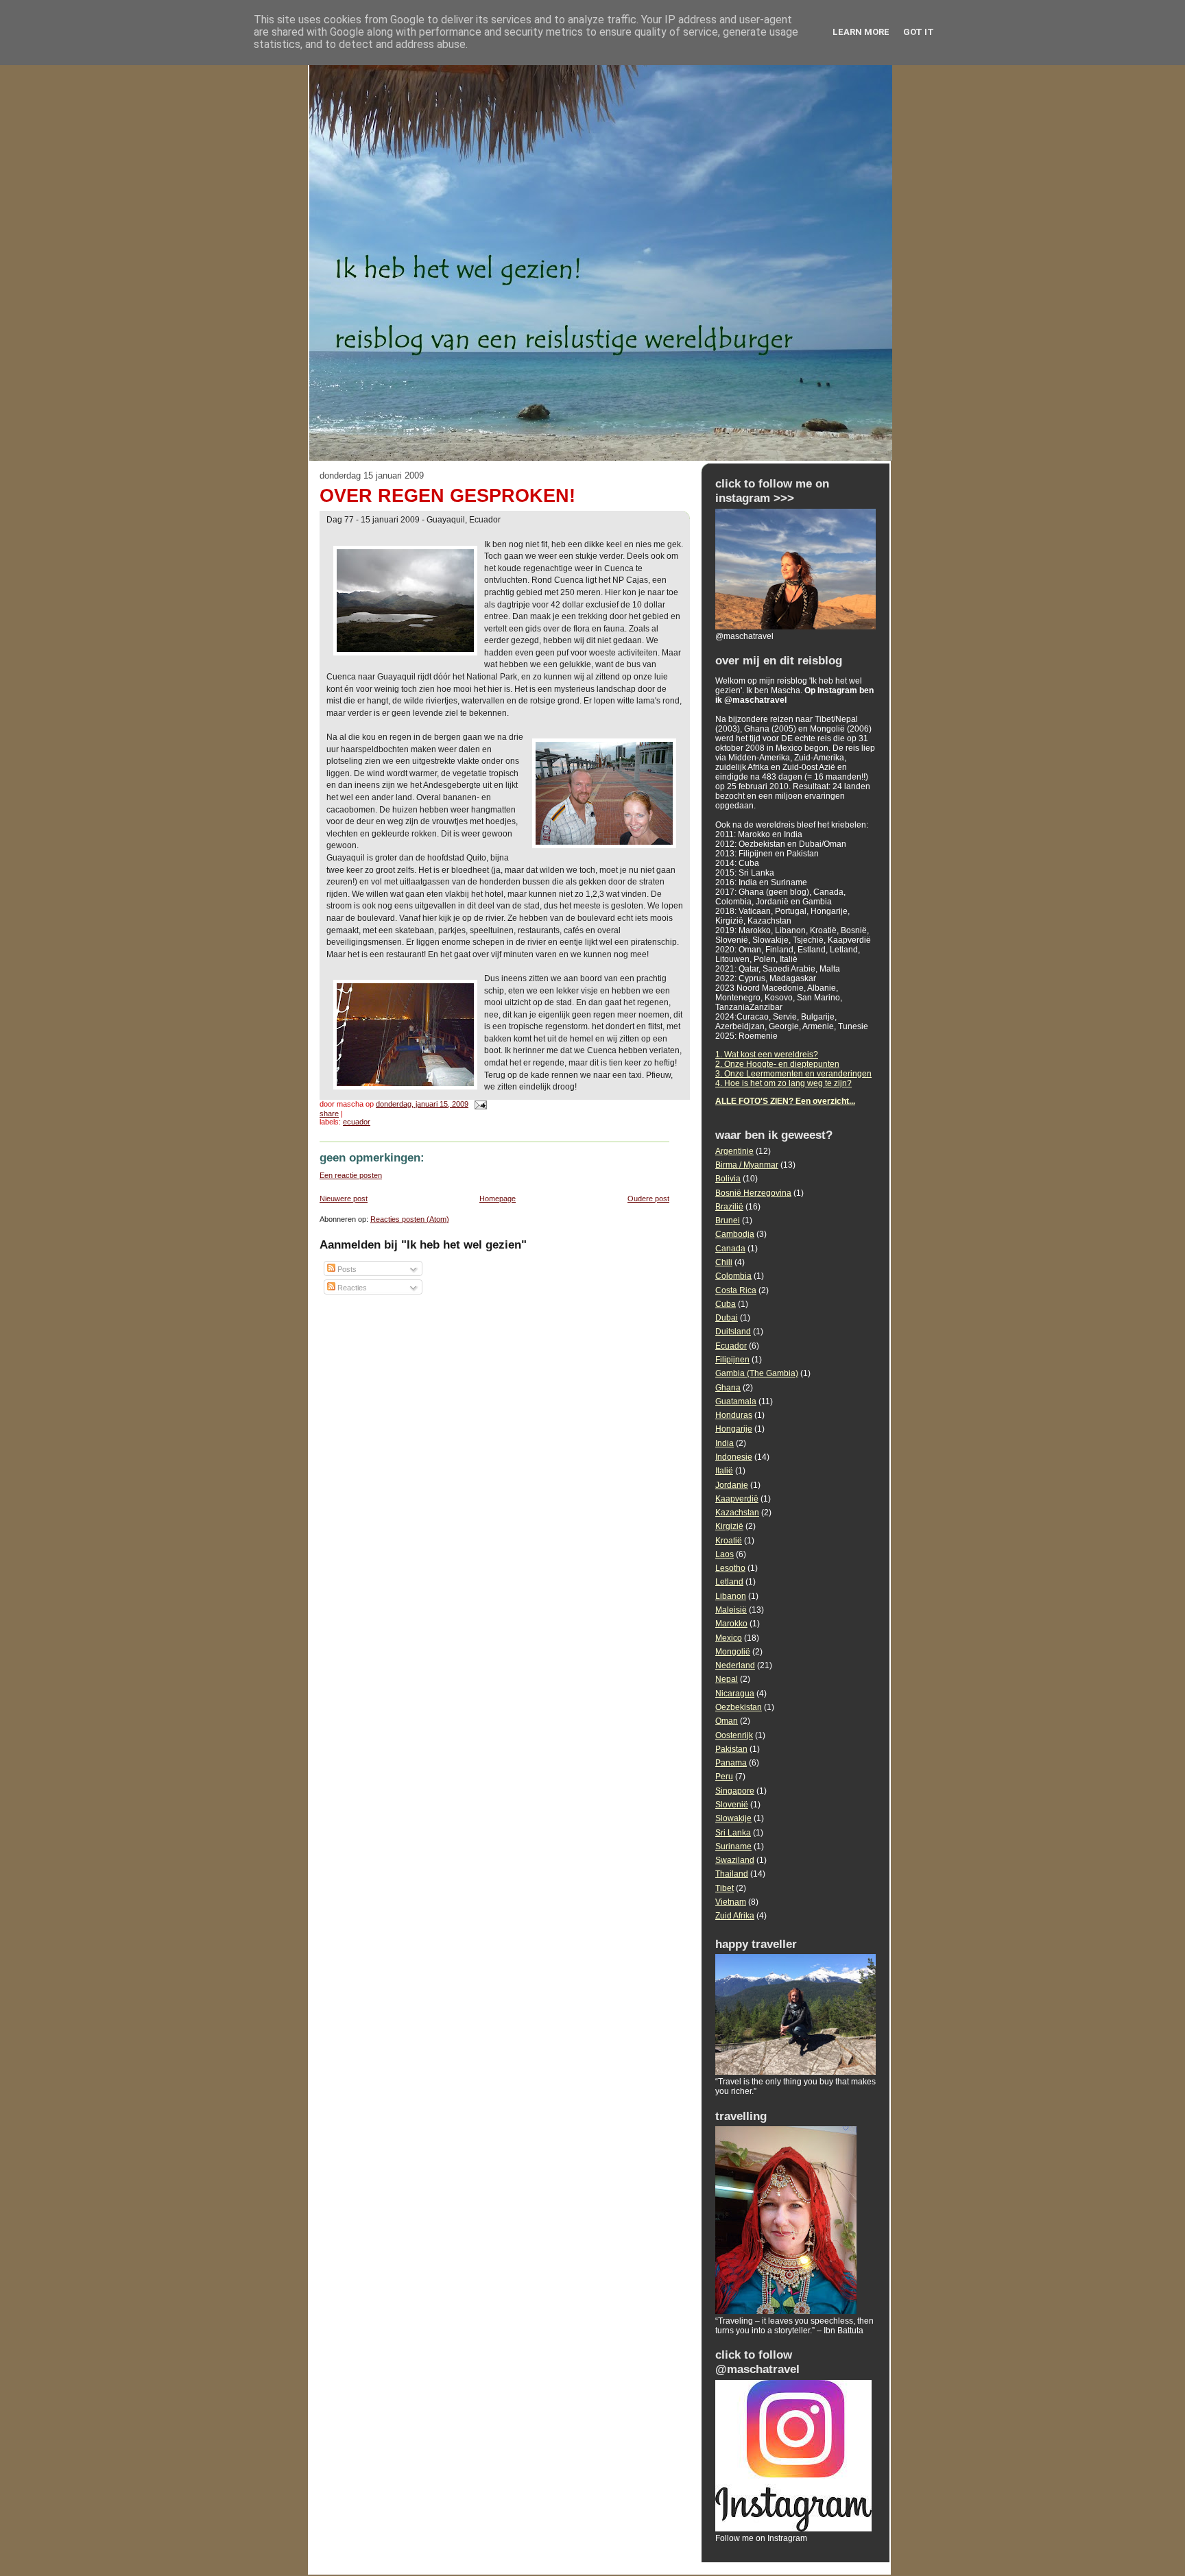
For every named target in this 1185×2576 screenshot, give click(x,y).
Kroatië (729, 1541)
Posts (346, 1269)
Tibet (725, 1888)
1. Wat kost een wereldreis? (767, 1055)
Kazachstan (737, 1513)
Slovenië (732, 1805)
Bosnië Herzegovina (753, 1193)
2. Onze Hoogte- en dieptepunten (777, 1064)
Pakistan (731, 1749)
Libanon (731, 1596)
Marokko (731, 1624)
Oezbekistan (739, 1707)
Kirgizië (729, 1526)
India (725, 1443)
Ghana (728, 1388)
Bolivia (728, 1179)
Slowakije (733, 1818)
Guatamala (736, 1401)
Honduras (734, 1415)
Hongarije (734, 1429)
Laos (725, 1554)
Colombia (733, 1276)
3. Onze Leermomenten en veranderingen (793, 1074)
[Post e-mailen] (479, 1104)
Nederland (735, 1665)
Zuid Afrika (735, 1916)
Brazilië (729, 1207)
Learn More (861, 32)
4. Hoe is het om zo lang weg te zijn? (783, 1083)
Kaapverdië (737, 1499)
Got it (919, 32)
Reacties (351, 1288)
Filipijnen (732, 1360)
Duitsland (733, 1332)
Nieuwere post (344, 1199)
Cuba (726, 1304)
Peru (724, 1777)
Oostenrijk (734, 1735)
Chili (724, 1262)
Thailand (732, 1874)
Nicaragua (735, 1694)
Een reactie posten (351, 1175)
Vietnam (731, 1902)
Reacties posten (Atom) (410, 1219)
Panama (731, 1763)
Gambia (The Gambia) (757, 1373)
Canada (730, 1249)
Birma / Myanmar (747, 1165)
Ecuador (357, 1122)
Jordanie (732, 1485)
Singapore (735, 1791)
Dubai (727, 1318)
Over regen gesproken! (447, 496)
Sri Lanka (733, 1833)
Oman (727, 1721)
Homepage (498, 1199)
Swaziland (735, 1860)
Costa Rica (736, 1290)
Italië (724, 1471)
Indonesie (734, 1457)
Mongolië (733, 1652)
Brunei (728, 1220)
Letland (729, 1582)
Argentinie (734, 1151)
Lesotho (730, 1568)
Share (329, 1114)
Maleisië (731, 1610)
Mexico (729, 1638)
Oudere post (648, 1199)
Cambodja (735, 1234)
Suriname (733, 1846)
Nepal (727, 1679)
